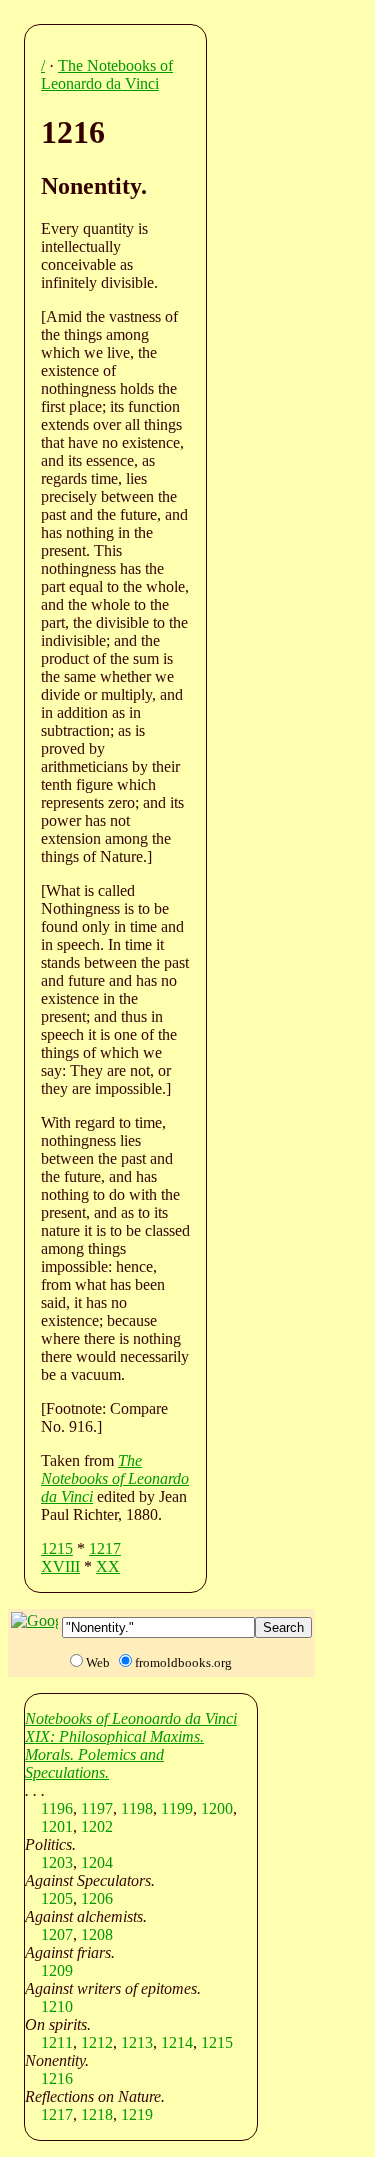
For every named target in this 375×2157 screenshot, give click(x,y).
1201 (57, 1826)
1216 (57, 2078)
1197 (97, 1808)
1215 (57, 1548)
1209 (57, 1970)
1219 (137, 2114)
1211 (57, 2042)
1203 (57, 1862)
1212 (97, 2042)
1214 (177, 2042)
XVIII (60, 1566)
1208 (97, 1934)
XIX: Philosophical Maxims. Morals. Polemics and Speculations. (114, 1754)
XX (108, 1566)
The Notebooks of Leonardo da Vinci (107, 74)
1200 (217, 1808)
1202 (97, 1826)
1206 (97, 1898)
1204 (97, 1862)
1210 (57, 2006)
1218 (97, 2114)
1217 (105, 1548)
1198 (137, 1808)
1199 (177, 1808)
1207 (57, 1934)
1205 (57, 1898)
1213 (137, 2042)
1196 (57, 1808)
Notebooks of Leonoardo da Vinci (131, 1718)
